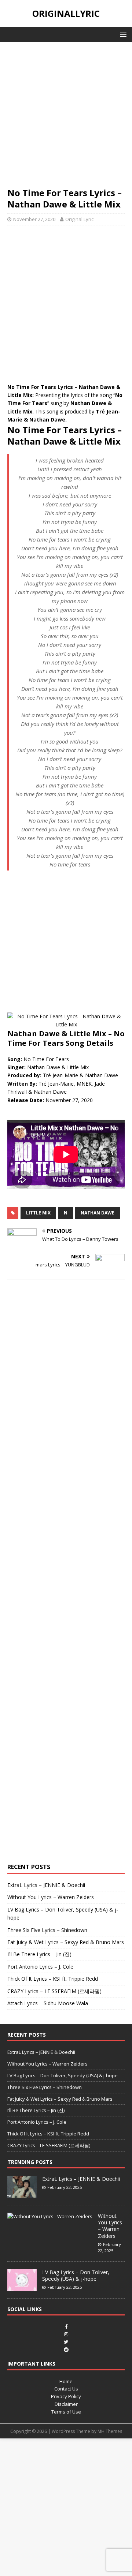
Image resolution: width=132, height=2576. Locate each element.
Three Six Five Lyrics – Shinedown (47, 1930)
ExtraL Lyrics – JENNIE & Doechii (46, 1885)
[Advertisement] (66, 118)
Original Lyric (79, 219)
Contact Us (66, 2389)
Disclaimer (66, 2404)
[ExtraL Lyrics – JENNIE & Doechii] (22, 2194)
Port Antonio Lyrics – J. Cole (40, 1967)
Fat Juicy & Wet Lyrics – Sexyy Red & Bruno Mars (66, 1942)
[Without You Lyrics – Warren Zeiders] (50, 2216)
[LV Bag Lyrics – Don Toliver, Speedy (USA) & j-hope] (22, 2287)
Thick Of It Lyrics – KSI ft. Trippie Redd (53, 1979)
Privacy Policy (66, 2396)
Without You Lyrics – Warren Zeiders (51, 1897)
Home (66, 2381)
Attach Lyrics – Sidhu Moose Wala (48, 2003)
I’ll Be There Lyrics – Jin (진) (39, 1954)
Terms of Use (66, 2412)
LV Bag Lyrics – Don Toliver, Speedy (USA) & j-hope (63, 2075)
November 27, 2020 (34, 219)
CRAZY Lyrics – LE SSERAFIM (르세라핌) (54, 1991)
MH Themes (110, 2431)
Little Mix (38, 1213)
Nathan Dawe (98, 1213)
